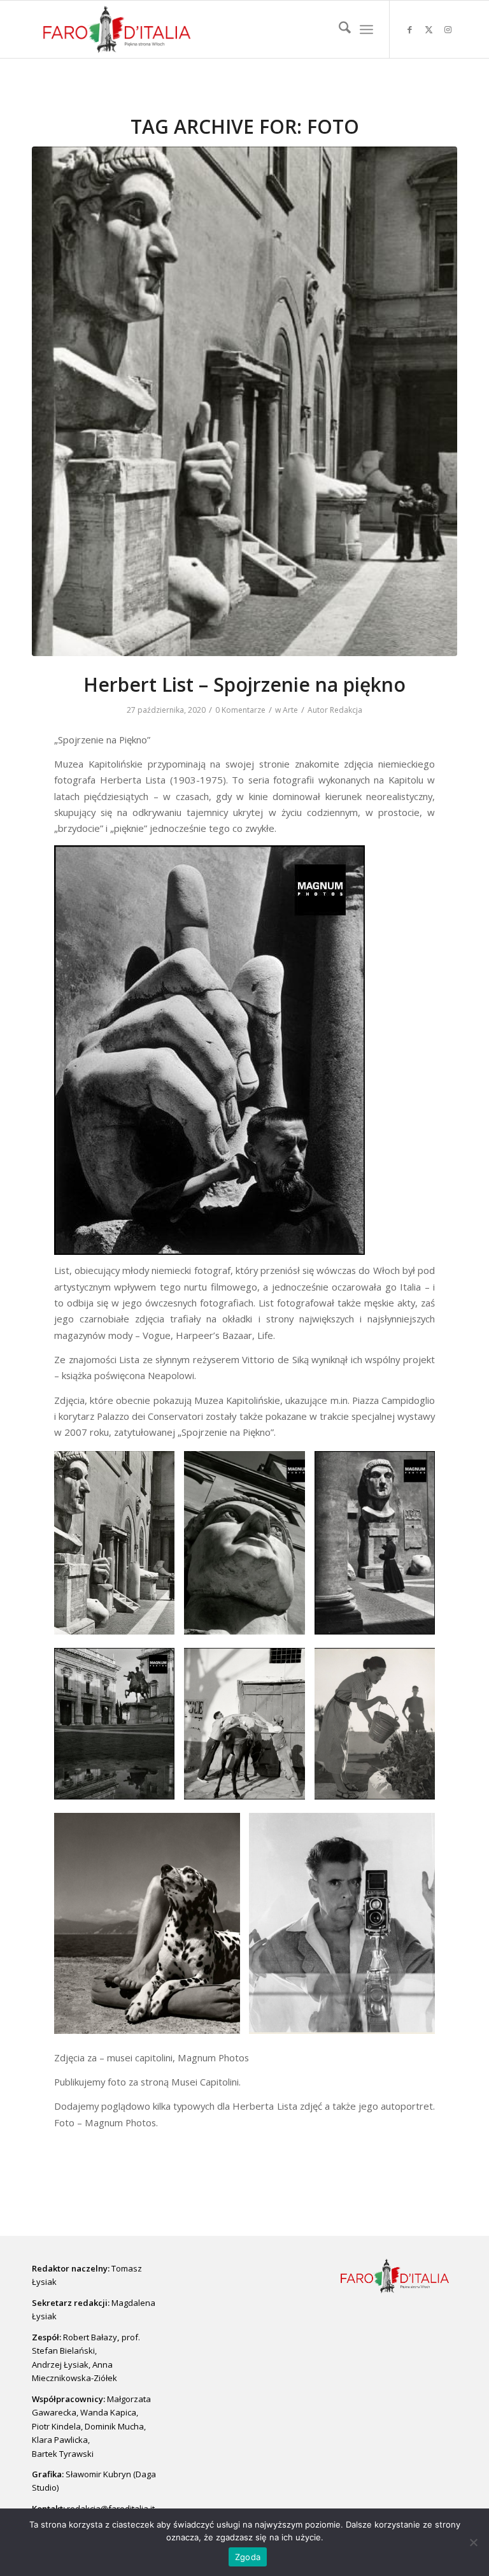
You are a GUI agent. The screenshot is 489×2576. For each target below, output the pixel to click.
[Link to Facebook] (409, 29)
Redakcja (346, 710)
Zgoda (248, 2557)
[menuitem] (338, 29)
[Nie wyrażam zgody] (473, 2542)
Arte (290, 710)
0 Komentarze (240, 710)
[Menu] (366, 29)
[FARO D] (117, 29)
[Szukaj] (338, 29)
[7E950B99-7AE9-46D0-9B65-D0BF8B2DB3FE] (244, 401)
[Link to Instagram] (448, 29)
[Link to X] (429, 29)
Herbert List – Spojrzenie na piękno (244, 684)
